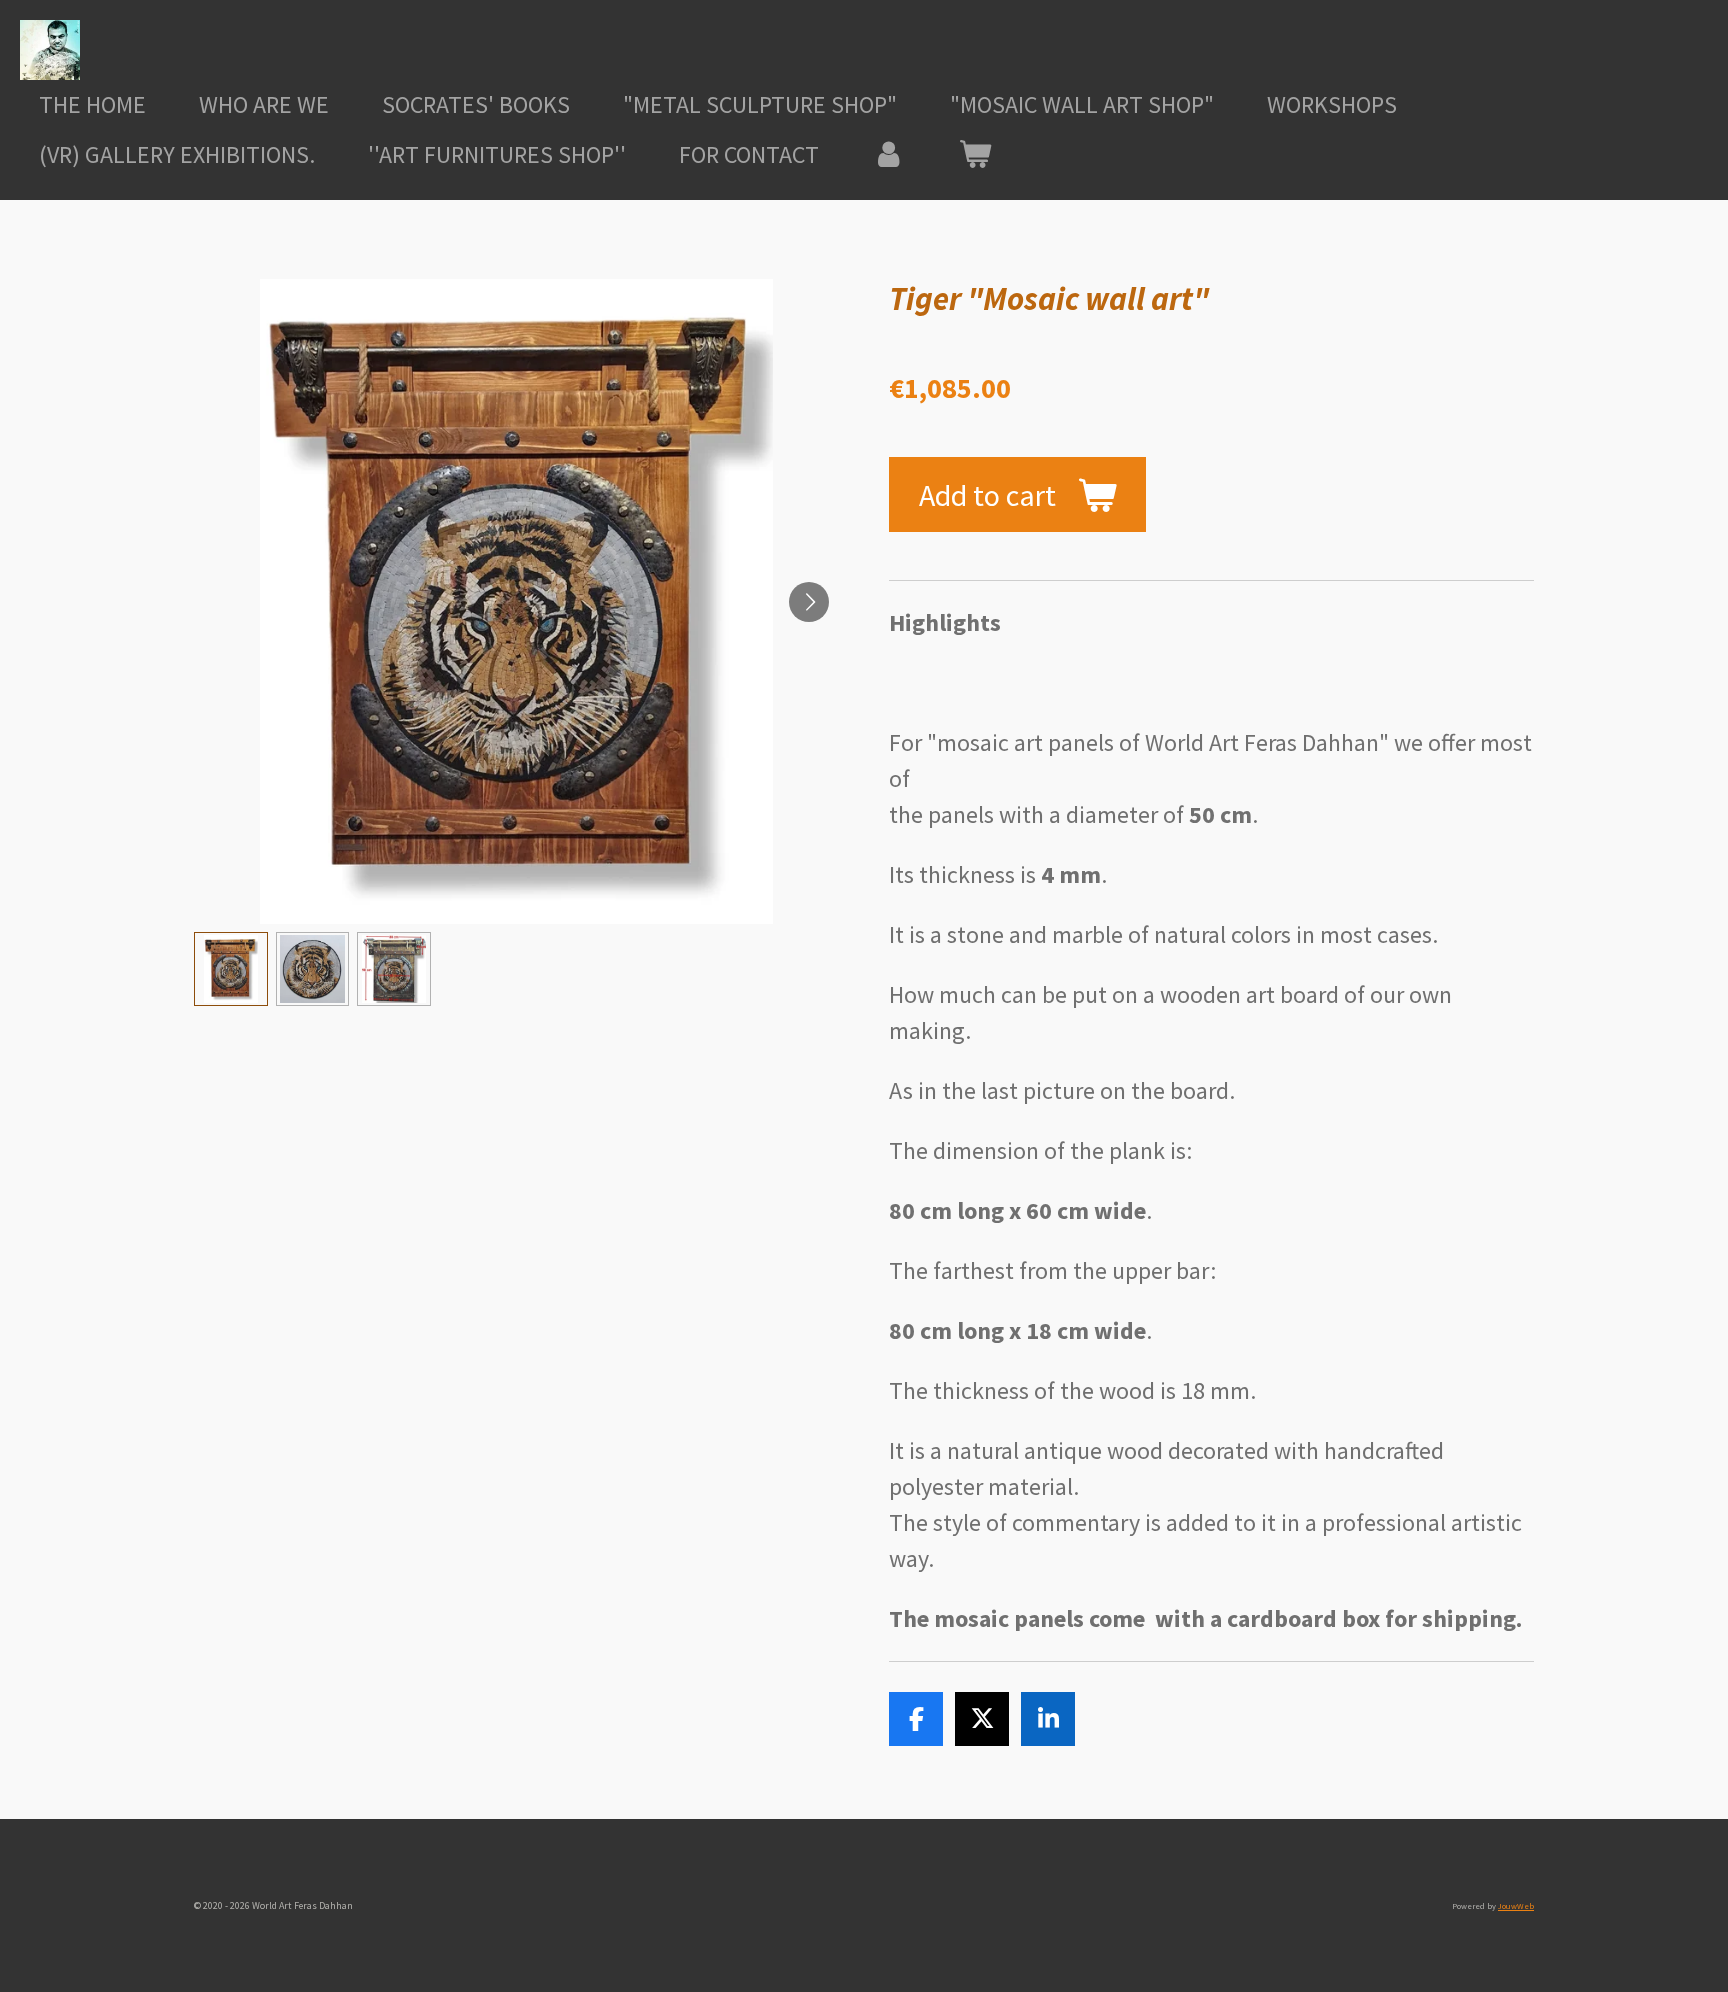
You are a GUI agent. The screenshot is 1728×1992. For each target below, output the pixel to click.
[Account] (889, 155)
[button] (231, 969)
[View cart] (976, 155)
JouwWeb (1516, 1906)
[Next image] (809, 602)
